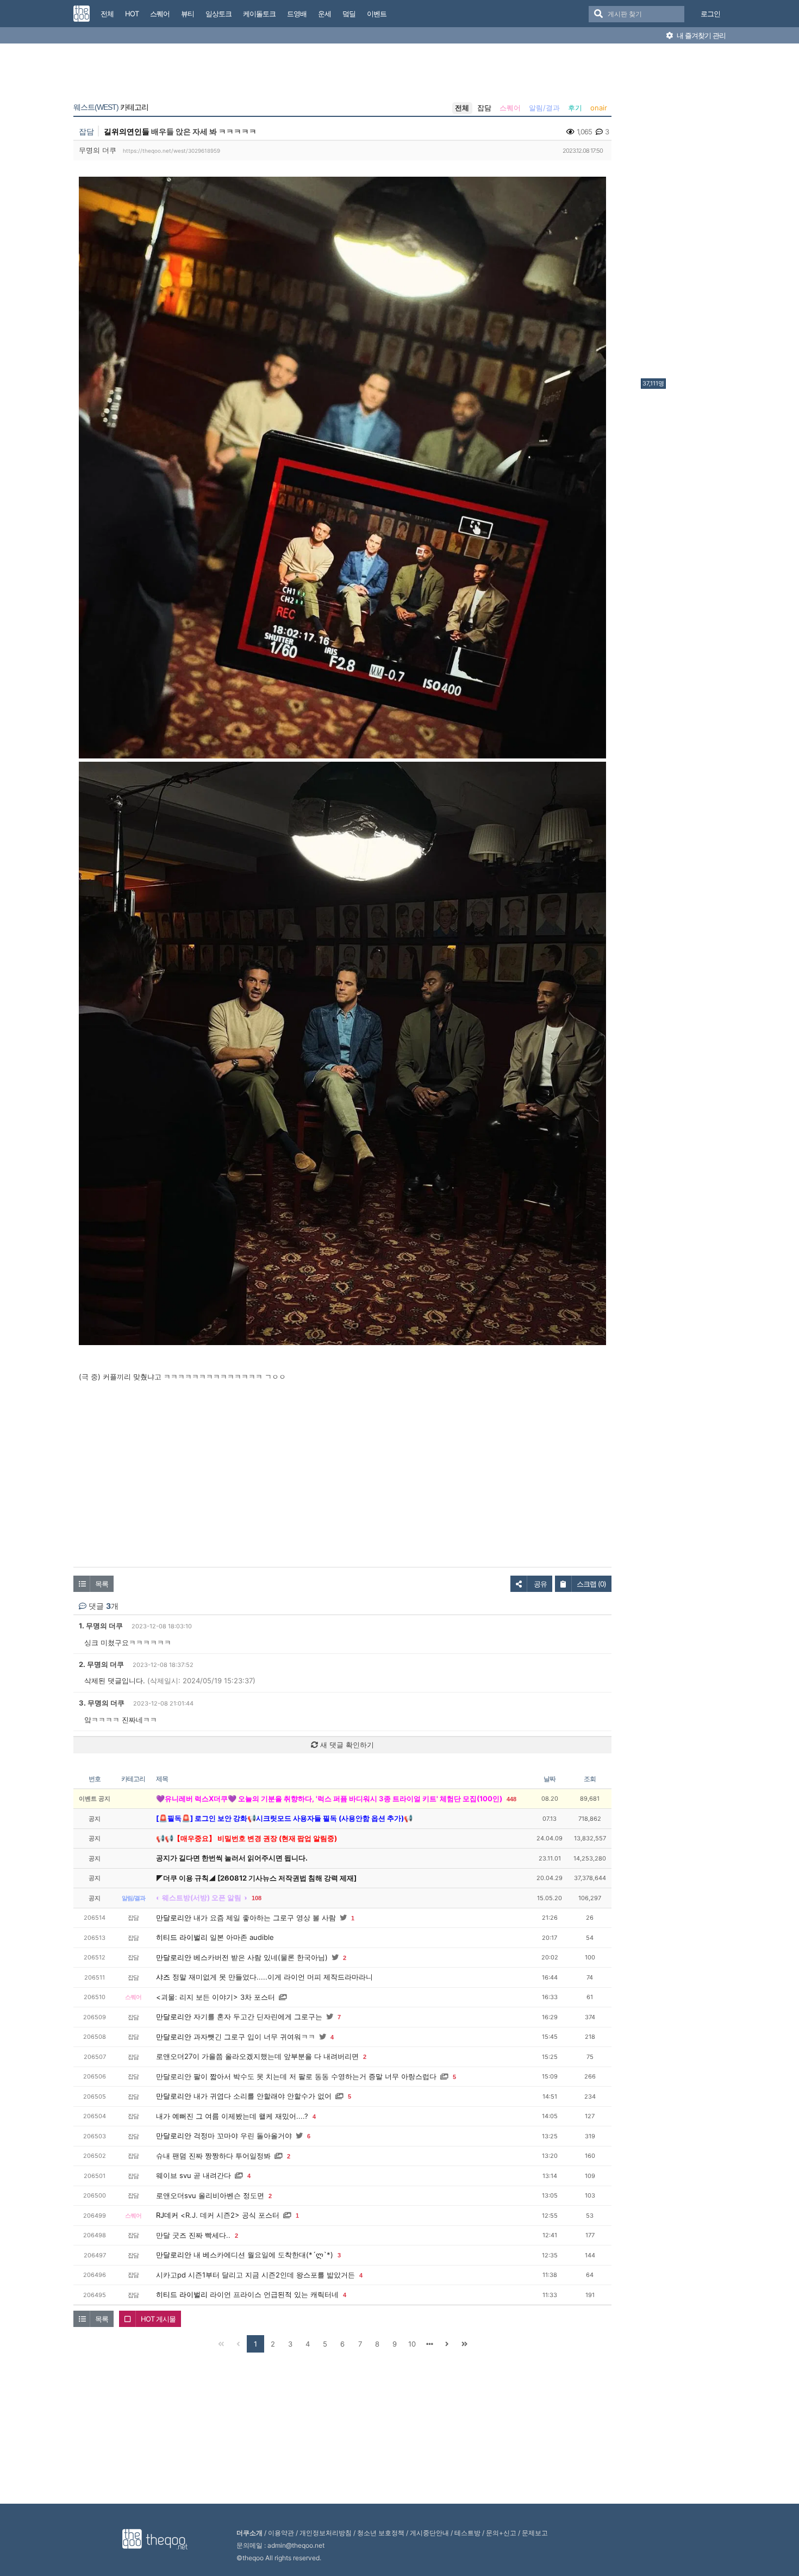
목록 (102, 1584)
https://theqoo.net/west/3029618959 (171, 151)
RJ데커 (167, 2215)
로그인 (710, 14)
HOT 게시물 (158, 2319)
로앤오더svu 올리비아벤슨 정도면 (210, 2195)
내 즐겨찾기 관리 (700, 35)
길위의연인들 (127, 131)
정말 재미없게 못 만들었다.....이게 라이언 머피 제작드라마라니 (273, 1977)
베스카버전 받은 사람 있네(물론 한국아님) (261, 1957)
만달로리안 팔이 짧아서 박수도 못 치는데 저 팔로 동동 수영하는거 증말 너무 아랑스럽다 (296, 2076)
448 (511, 1799)
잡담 (484, 108)
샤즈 (163, 1977)
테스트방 (467, 2533)
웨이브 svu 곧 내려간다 (193, 2175)
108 (257, 1898)
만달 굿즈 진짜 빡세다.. (193, 2235)
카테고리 (111, 107)
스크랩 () (591, 1584)
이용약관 (281, 2533)
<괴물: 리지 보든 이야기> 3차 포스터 (216, 1997)
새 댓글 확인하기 (346, 1745)
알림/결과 (544, 108)
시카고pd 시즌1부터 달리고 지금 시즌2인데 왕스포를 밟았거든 (255, 2275)
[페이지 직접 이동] (429, 2344)
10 (412, 2344)
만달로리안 (174, 1918)
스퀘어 (510, 108)
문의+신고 (501, 2533)
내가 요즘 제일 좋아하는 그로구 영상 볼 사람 (265, 1918)
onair (599, 108)
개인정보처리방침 (326, 2533)
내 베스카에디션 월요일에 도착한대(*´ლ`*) (263, 2255)
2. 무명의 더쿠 (101, 1664)
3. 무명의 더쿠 (102, 1703)
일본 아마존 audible (242, 1937)
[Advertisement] (684, 214)
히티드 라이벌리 (182, 1937)
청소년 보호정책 (381, 2533)
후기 (575, 108)
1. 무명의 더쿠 (101, 1626)
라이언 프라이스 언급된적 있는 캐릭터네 (274, 2294)
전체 (462, 108)
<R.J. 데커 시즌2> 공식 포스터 (230, 2215)
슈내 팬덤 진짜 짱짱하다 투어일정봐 (213, 2156)
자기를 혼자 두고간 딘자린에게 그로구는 (258, 2017)
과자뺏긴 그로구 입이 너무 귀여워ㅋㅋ (254, 2037)
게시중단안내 (429, 2533)
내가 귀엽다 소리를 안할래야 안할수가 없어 (263, 2096)
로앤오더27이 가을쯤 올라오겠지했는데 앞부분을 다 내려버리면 (257, 2056)
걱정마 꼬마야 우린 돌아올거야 (243, 2136)
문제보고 (535, 2533)
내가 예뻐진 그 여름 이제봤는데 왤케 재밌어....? (232, 2116)
